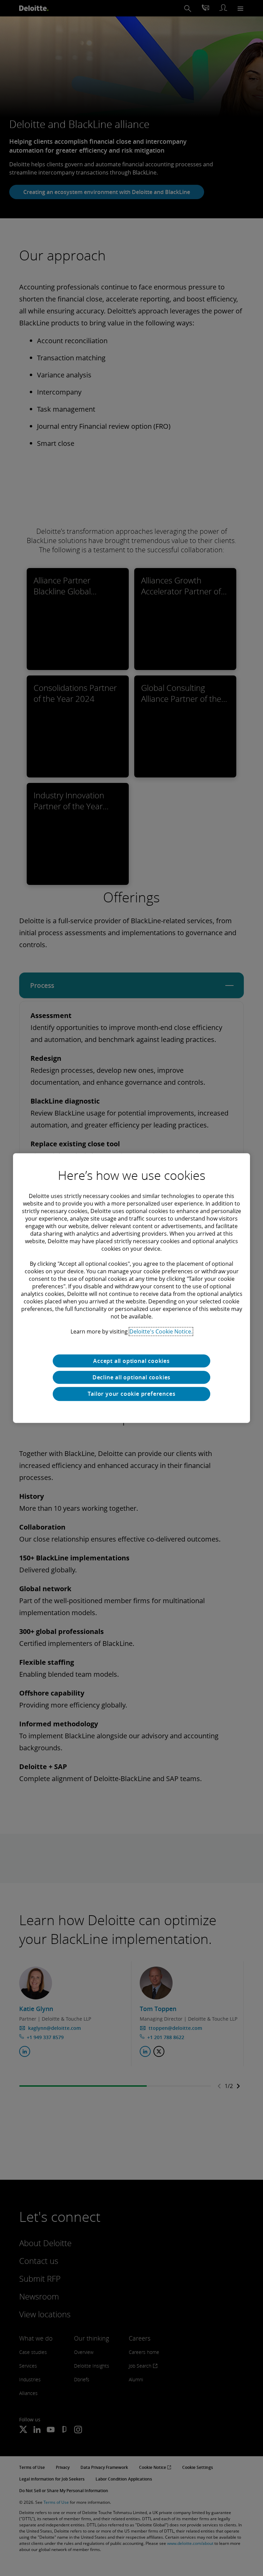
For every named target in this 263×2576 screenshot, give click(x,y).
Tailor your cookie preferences (132, 1394)
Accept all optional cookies (131, 1361)
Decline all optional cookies (131, 1377)
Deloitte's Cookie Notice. (161, 1331)
